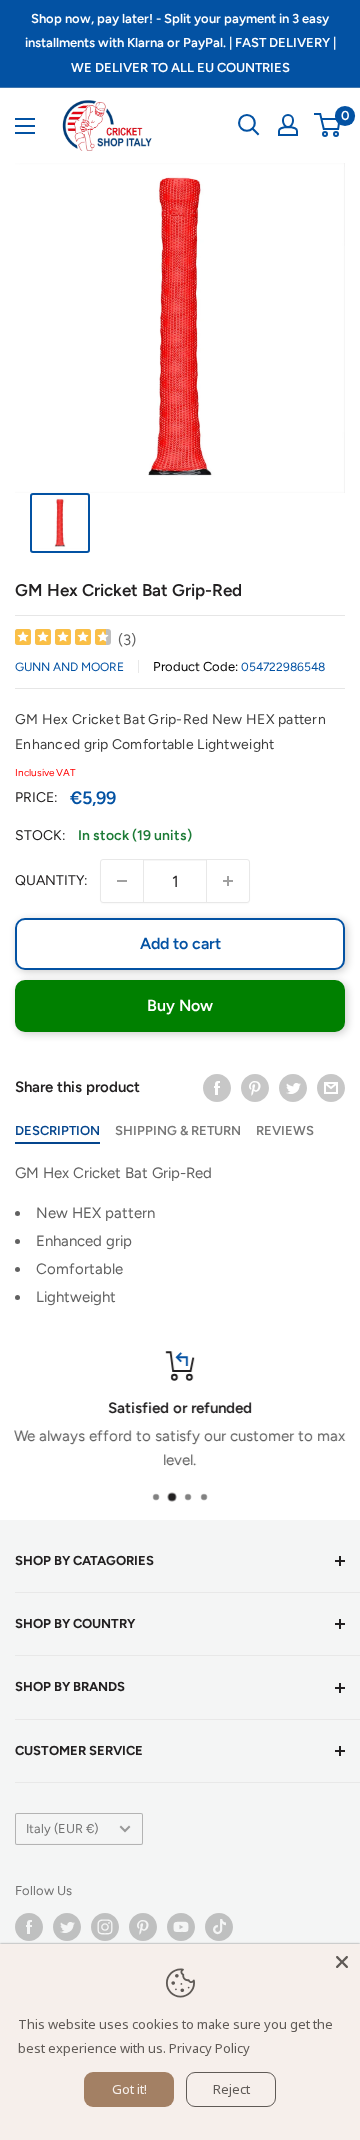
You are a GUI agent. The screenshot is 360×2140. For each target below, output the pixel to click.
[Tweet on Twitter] (293, 1086)
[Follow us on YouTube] (181, 1927)
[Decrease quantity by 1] (122, 881)
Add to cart (180, 943)
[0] (328, 125)
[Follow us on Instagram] (105, 1927)
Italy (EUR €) (62, 1828)
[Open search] (249, 125)
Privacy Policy (209, 2048)
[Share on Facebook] (217, 1086)
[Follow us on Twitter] (67, 1927)
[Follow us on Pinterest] (143, 1927)
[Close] (342, 1962)
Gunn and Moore (69, 667)
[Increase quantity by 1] (228, 881)
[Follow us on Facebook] (29, 1927)
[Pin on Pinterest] (255, 1086)
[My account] (288, 125)
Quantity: (51, 880)
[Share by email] (331, 1086)
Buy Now (180, 1005)
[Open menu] (25, 126)
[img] (63, 639)
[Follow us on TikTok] (219, 1927)
